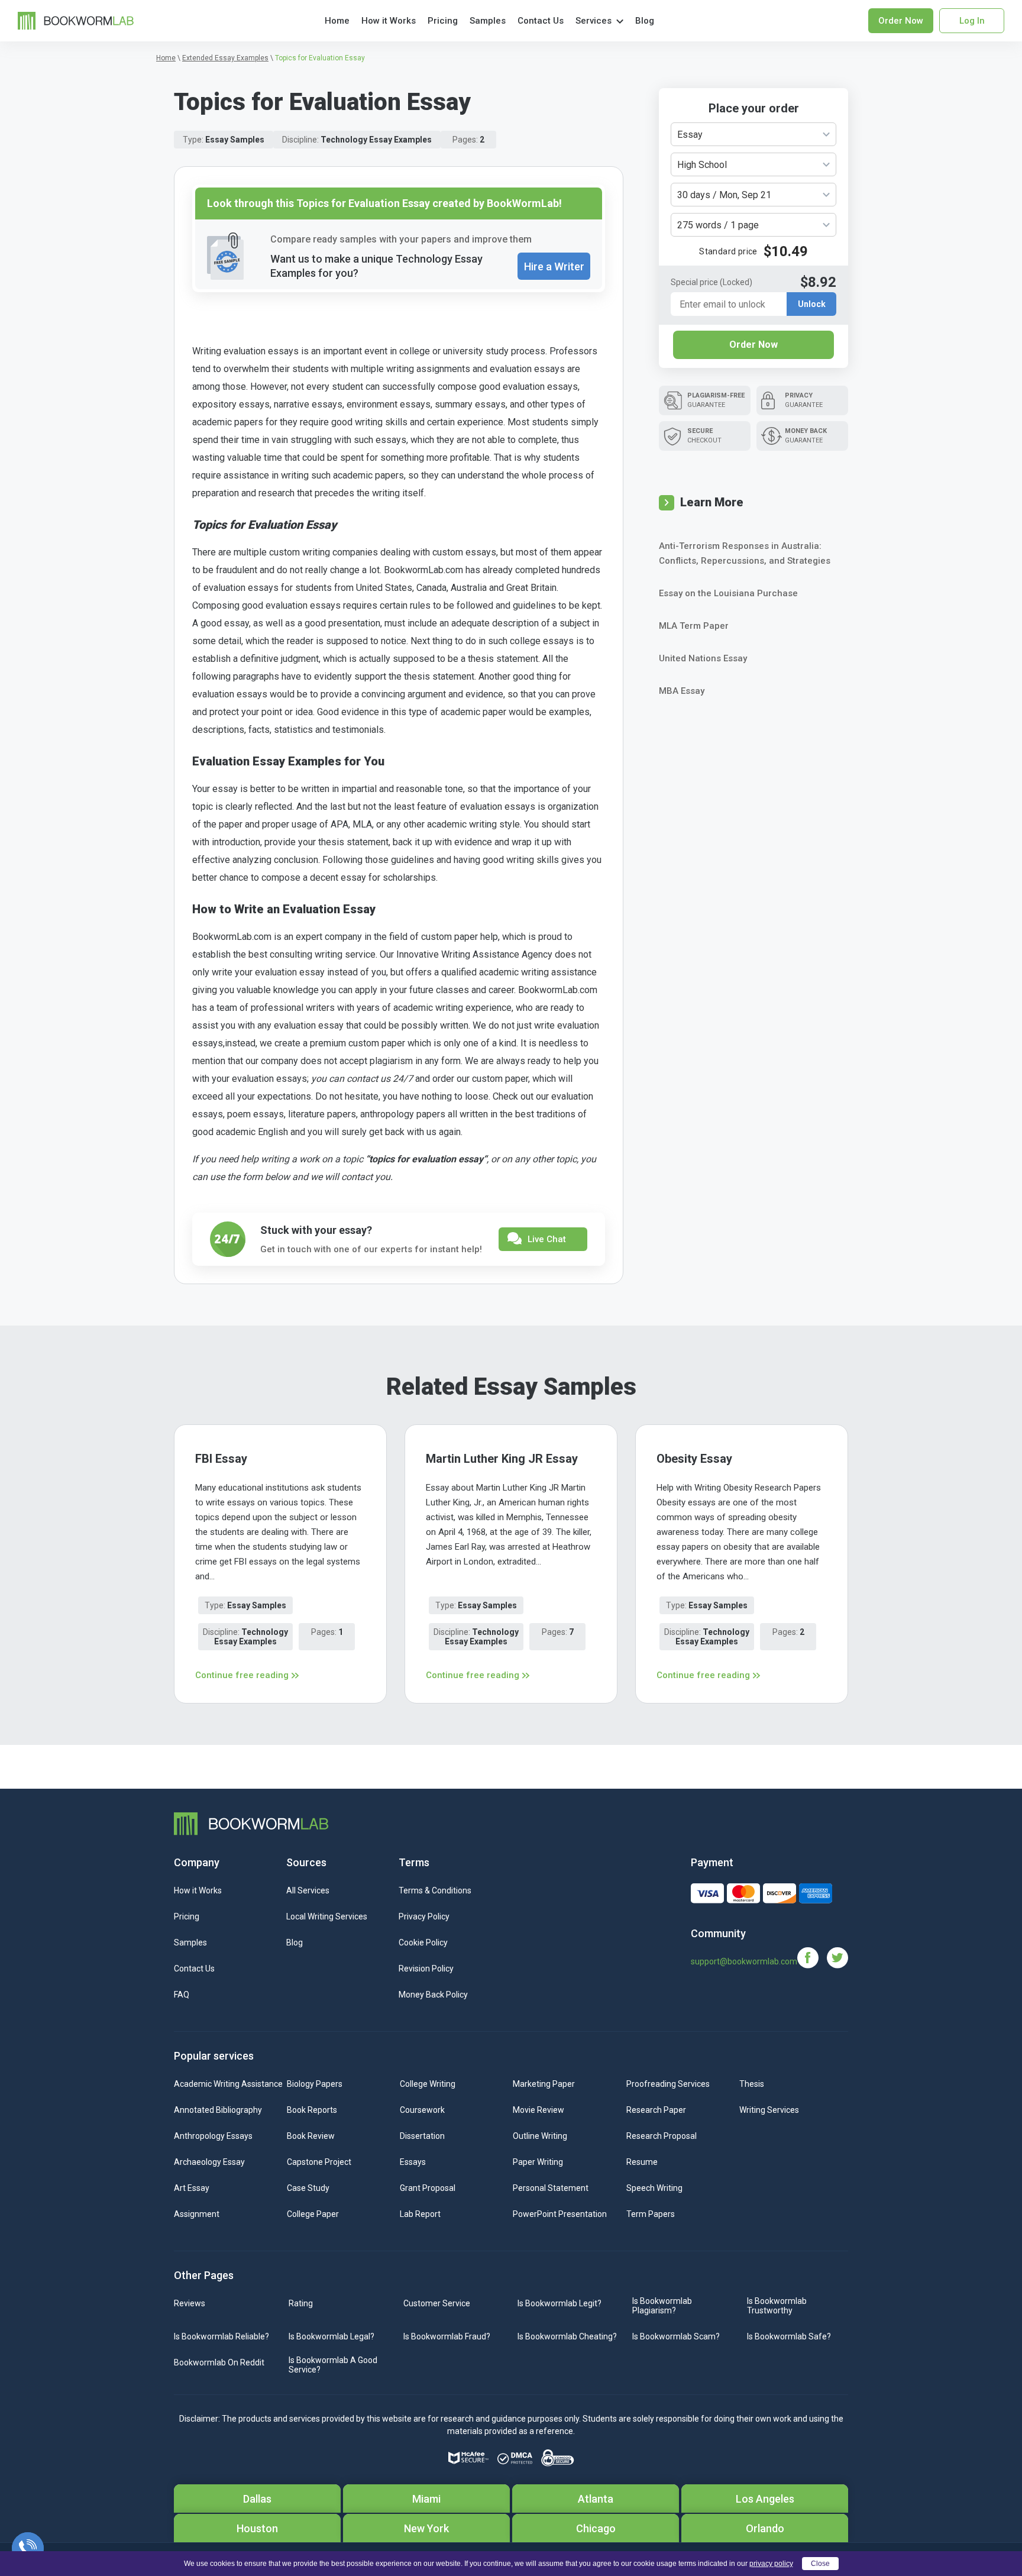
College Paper (313, 2214)
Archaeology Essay (209, 2162)
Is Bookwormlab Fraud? (447, 2336)
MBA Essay (682, 691)
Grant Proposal (428, 2188)
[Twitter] (837, 1957)
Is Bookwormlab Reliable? (221, 2336)
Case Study (308, 2188)
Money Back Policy (433, 1995)
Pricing (443, 21)
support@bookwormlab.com (744, 1961)
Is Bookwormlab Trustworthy (777, 2306)
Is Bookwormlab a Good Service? (333, 2365)
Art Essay (192, 2188)
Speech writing (654, 2188)
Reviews (190, 2303)
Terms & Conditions (435, 1890)
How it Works (389, 21)
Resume (642, 2162)
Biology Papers (315, 2084)
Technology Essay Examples (376, 140)
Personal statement (551, 2188)
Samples (488, 21)
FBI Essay (221, 1459)
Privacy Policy (424, 1916)
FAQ (182, 1995)
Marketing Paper (544, 2084)
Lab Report (420, 2214)
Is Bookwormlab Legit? (559, 2303)
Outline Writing (540, 2136)
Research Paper (656, 2110)
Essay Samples (235, 140)
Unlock (812, 304)
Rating (301, 2303)
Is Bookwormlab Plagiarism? (662, 2306)
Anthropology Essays (213, 2136)
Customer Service (437, 2303)
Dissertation (422, 2136)
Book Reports (312, 2110)
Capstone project (319, 2162)
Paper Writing (538, 2162)
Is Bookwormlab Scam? (676, 2336)
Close (820, 2564)
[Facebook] (812, 1957)
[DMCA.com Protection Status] (515, 2458)
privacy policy (771, 2564)
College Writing (428, 2084)
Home (337, 21)
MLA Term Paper (694, 626)
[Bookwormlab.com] (76, 20)
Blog (645, 21)
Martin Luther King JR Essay (502, 1459)
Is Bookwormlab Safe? (789, 2336)
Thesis (752, 2084)
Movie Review (539, 2110)
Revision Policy (426, 1969)
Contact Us (541, 21)
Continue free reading (242, 1675)
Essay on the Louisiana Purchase (728, 593)
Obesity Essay (694, 1459)
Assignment (197, 2214)
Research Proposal (662, 2136)
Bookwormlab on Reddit (219, 2362)
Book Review (311, 2136)
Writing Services (769, 2110)
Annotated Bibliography (218, 2110)
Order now (901, 21)
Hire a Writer (554, 266)
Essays (413, 2162)
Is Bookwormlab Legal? (331, 2336)
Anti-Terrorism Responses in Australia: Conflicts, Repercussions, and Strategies (745, 553)
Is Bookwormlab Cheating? (567, 2336)
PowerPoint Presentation (560, 2214)
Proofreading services (668, 2084)
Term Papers (651, 2214)
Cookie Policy (423, 1942)
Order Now (753, 345)
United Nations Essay (703, 658)
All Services (308, 1890)
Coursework (422, 2110)
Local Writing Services (327, 1916)
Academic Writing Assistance (228, 2084)
